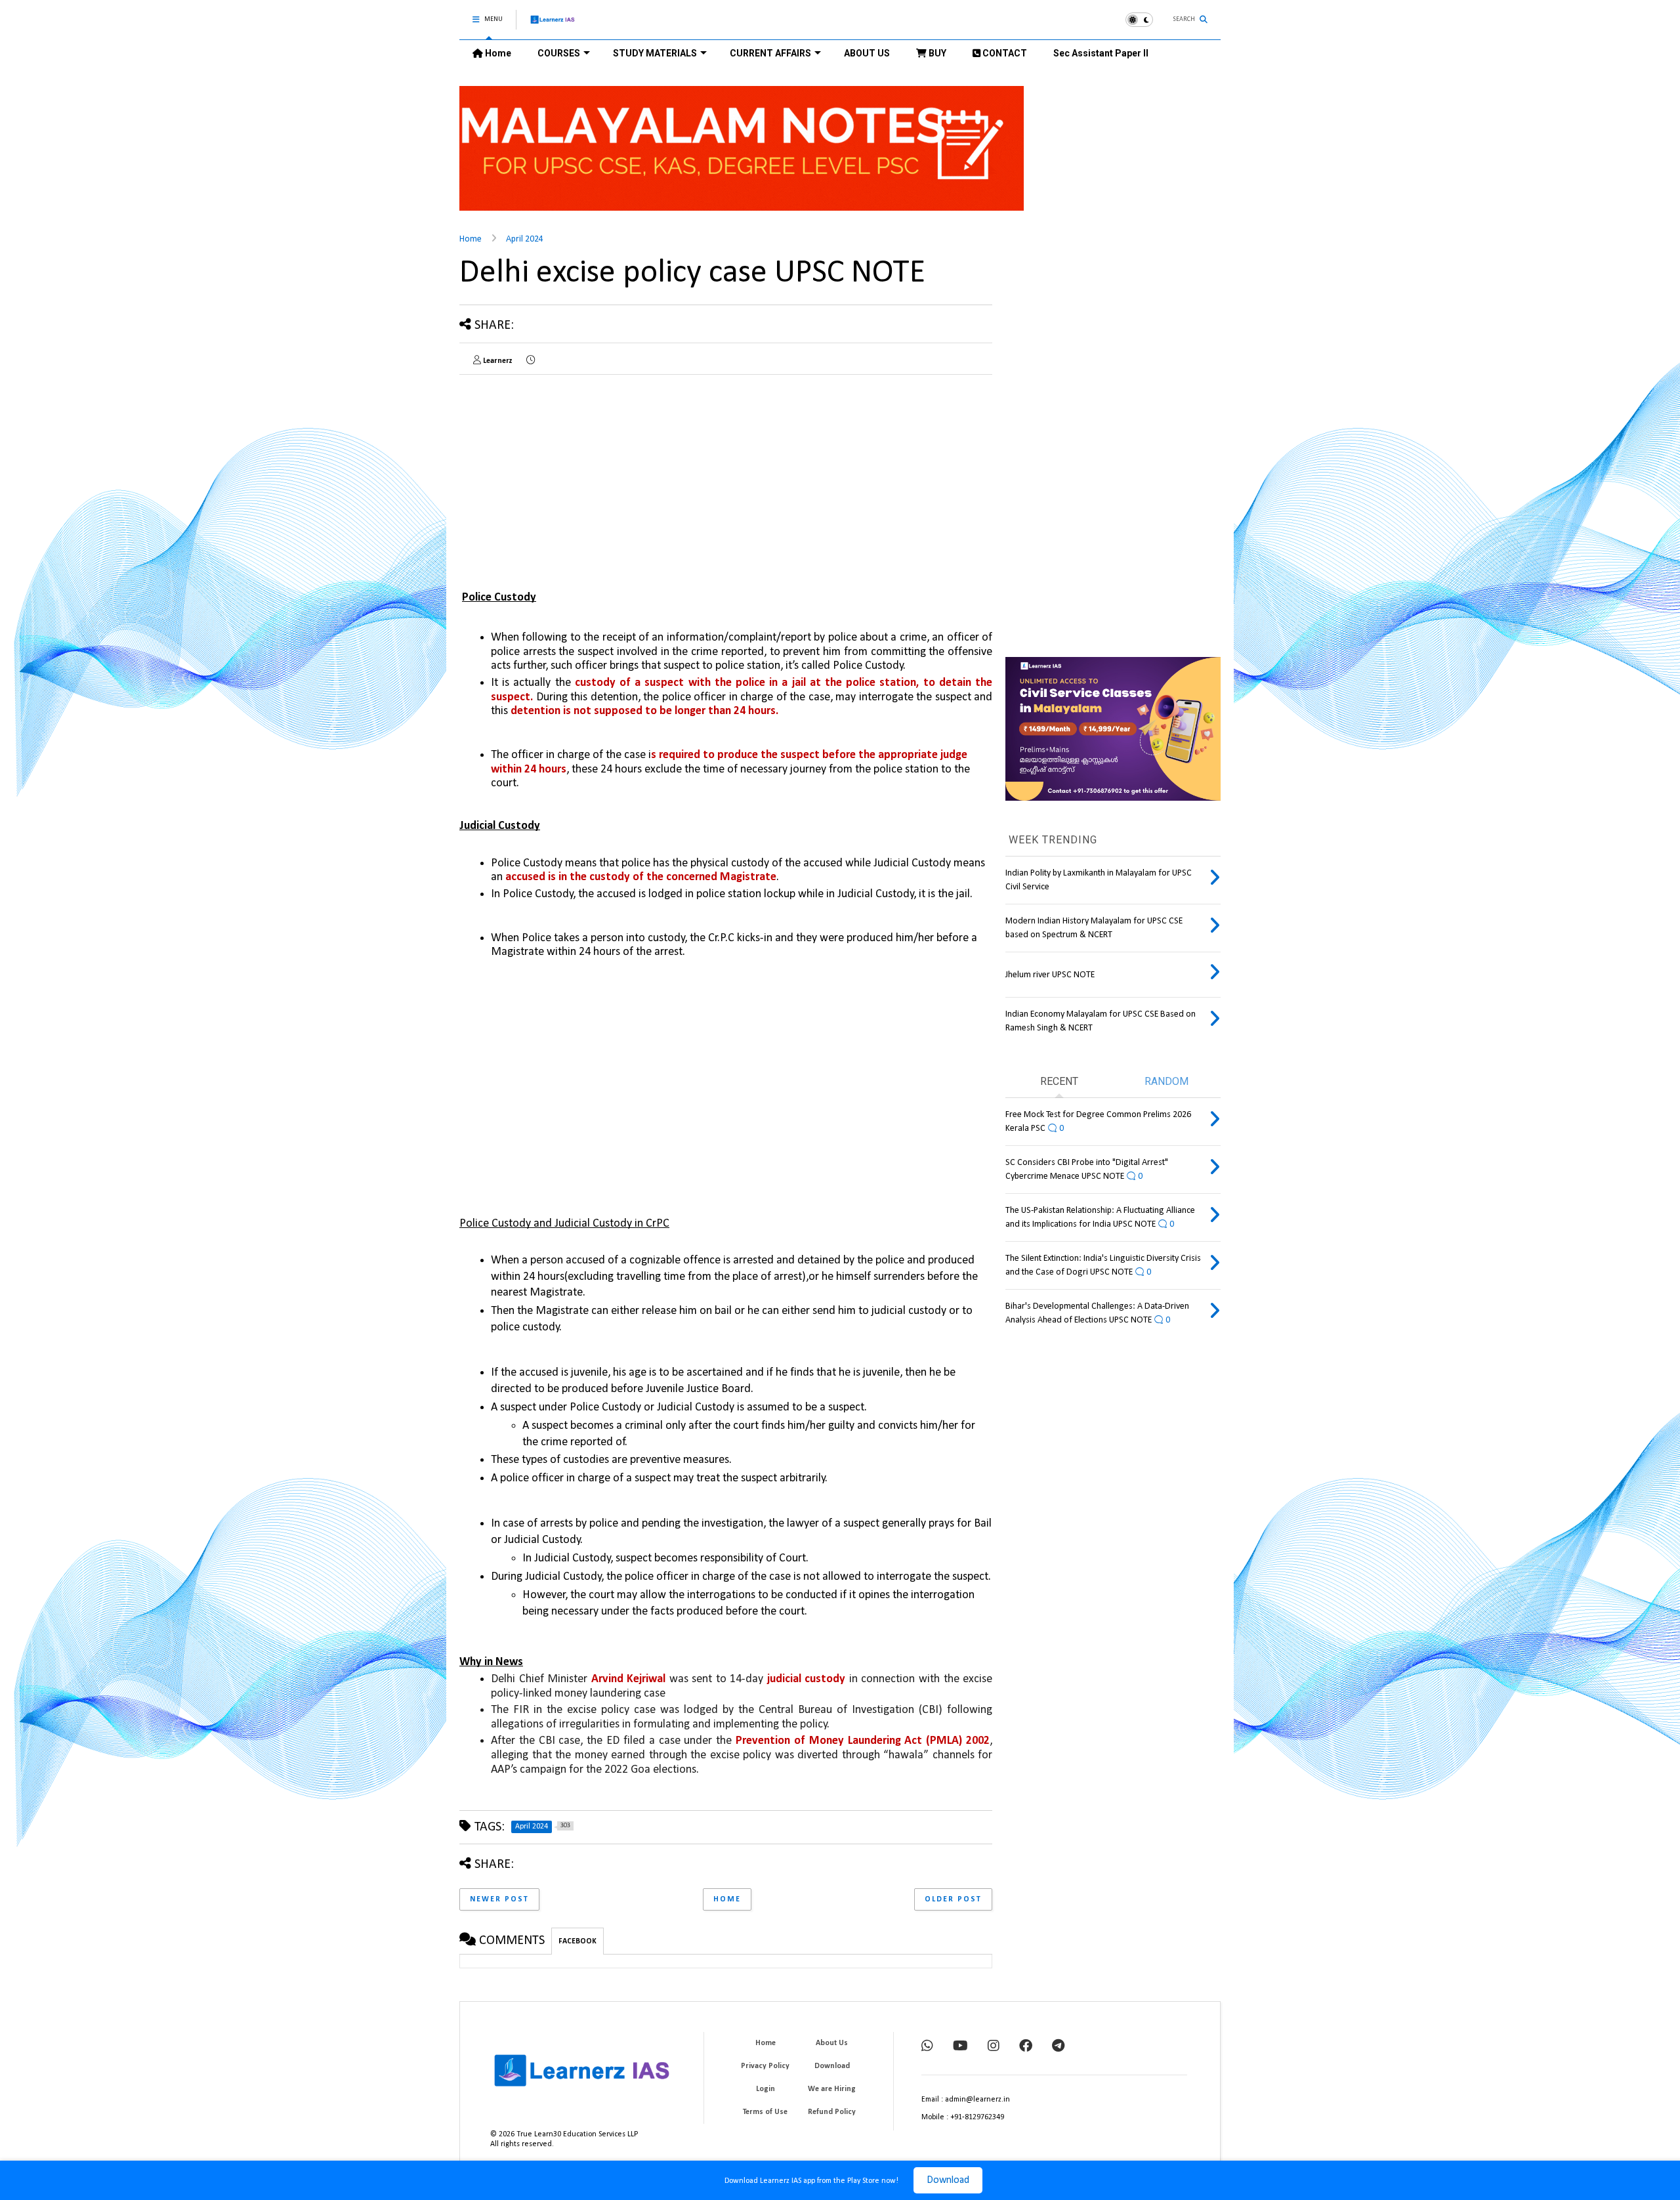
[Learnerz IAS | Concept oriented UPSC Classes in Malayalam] (553, 25)
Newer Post (499, 1899)
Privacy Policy (765, 2066)
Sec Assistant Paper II (1101, 53)
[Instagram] (994, 2047)
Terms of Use (765, 2112)
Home (497, 53)
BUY (936, 53)
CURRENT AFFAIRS (770, 53)
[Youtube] (960, 2047)
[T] (1058, 2047)
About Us (832, 2043)
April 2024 (525, 239)
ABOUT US (867, 53)
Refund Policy (832, 2112)
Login (766, 2089)
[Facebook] (1026, 2047)
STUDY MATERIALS (655, 53)
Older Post (953, 1899)
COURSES (559, 53)
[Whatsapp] (927, 2047)
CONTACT (1004, 53)
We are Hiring (832, 2089)
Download (948, 2180)
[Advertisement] (570, 476)
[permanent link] (531, 361)
